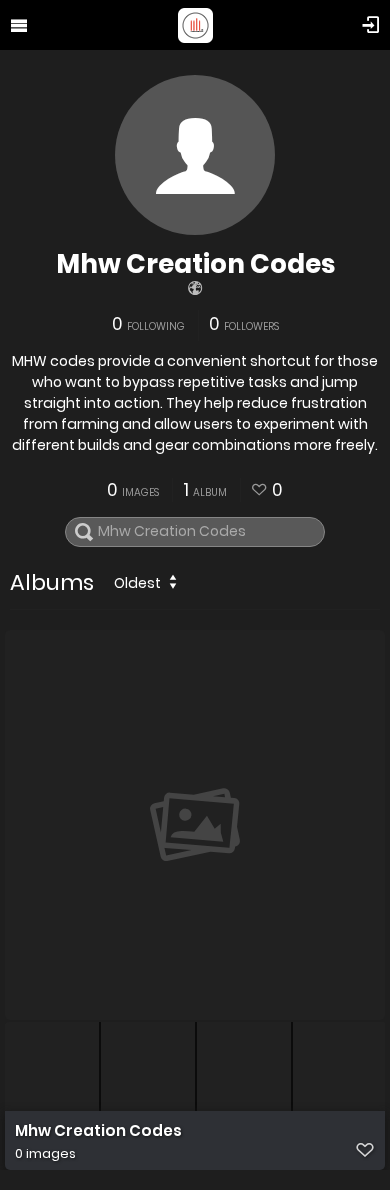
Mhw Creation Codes (195, 264)
